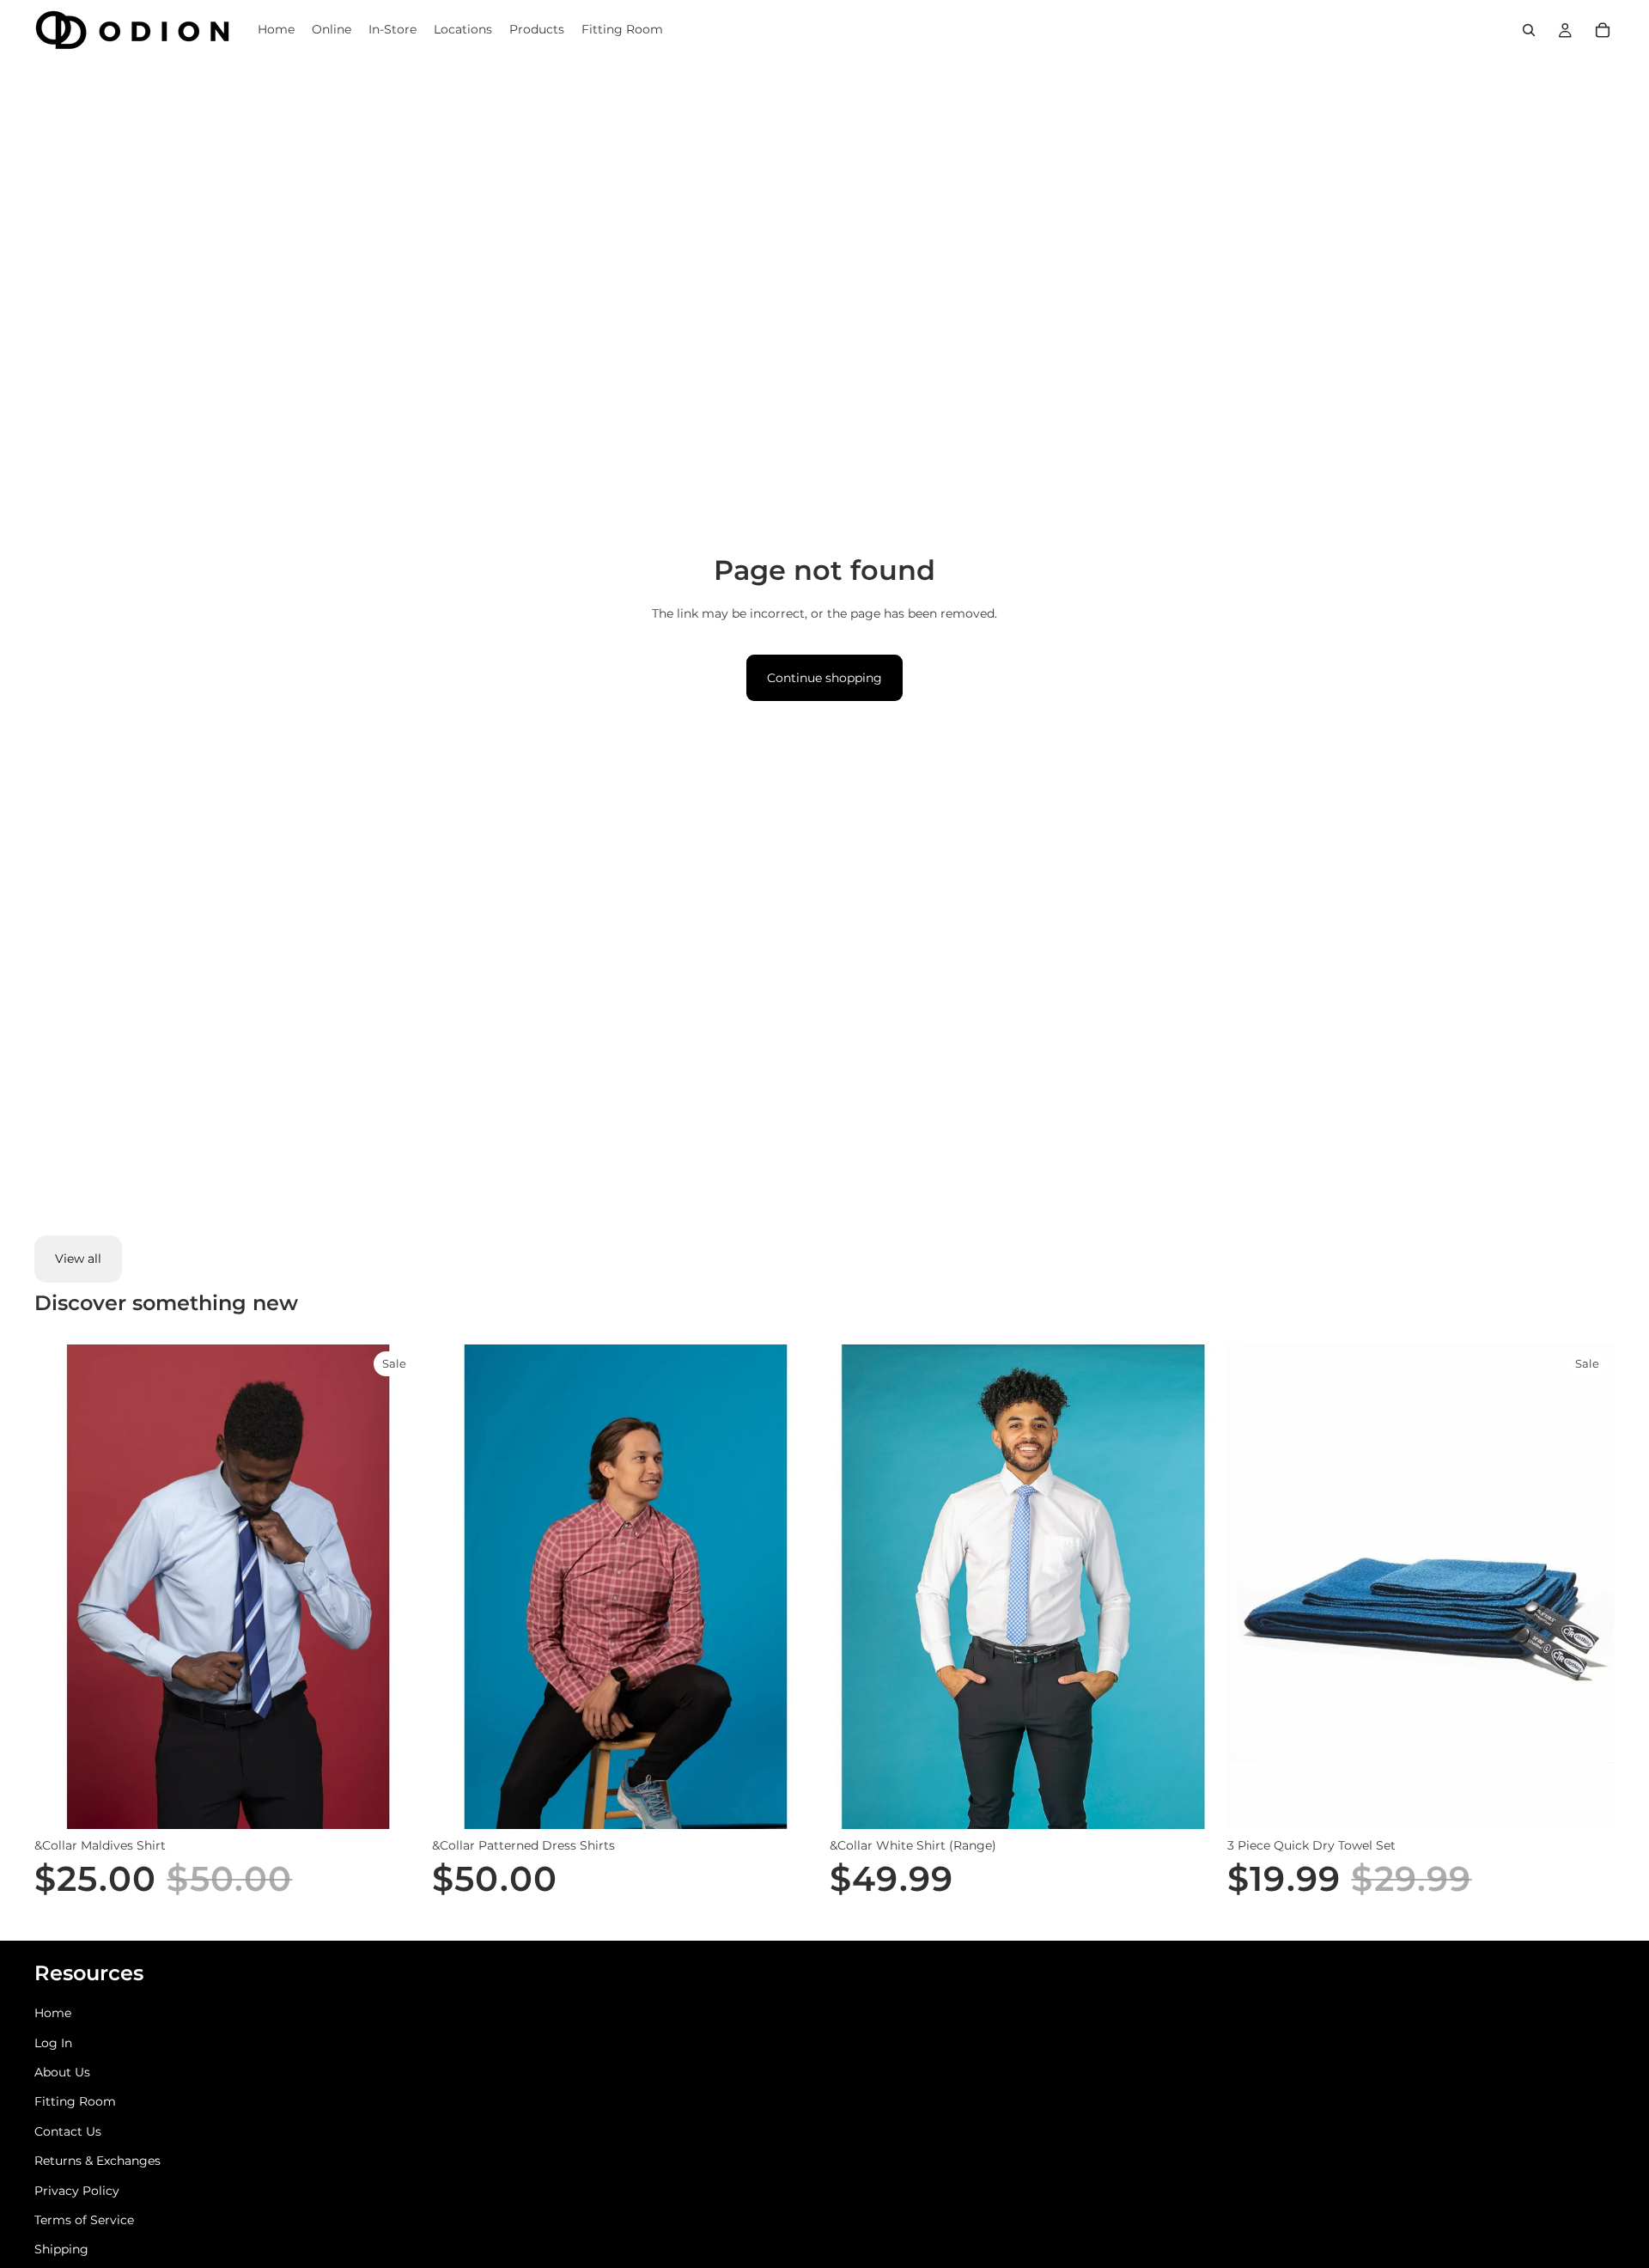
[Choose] (395, 1802)
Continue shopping (824, 678)
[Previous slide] (458, 1587)
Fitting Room (75, 2101)
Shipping (61, 2249)
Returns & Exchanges (97, 2161)
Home (53, 2013)
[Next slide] (794, 1587)
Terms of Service (84, 2220)
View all (78, 1259)
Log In (53, 2043)
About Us (62, 2072)
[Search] (1529, 30)
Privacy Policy (77, 2191)
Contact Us (68, 2131)
